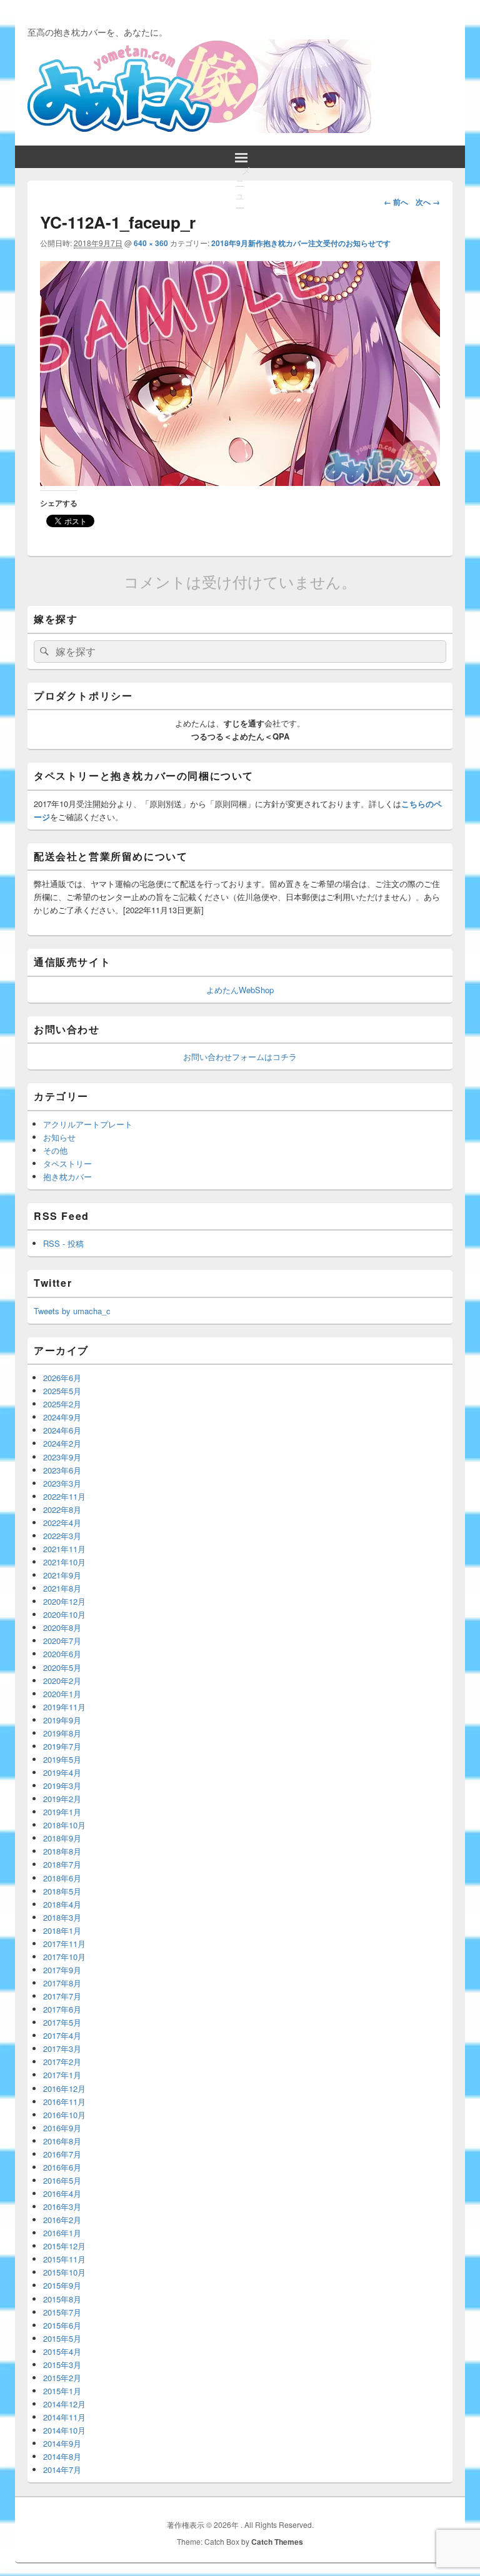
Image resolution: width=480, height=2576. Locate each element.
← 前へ (396, 202)
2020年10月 (64, 1614)
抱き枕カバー (67, 1177)
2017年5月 (62, 2022)
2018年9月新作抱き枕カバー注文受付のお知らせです (301, 243)
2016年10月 (64, 2115)
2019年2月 (62, 1799)
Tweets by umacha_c (72, 1311)
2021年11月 (64, 1549)
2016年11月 (64, 2102)
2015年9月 (62, 2285)
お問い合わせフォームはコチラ (240, 1057)
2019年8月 (62, 1733)
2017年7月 (62, 1996)
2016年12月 (64, 2088)
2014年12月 (64, 2404)
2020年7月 (62, 1641)
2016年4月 (62, 2193)
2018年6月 (62, 1878)
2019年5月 (62, 1759)
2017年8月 (62, 1983)
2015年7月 (62, 2312)
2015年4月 (62, 2351)
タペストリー (67, 1163)
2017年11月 (64, 1944)
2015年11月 (64, 2259)
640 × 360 (151, 243)
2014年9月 (62, 2443)
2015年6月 (62, 2325)
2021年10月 (64, 1562)
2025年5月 (62, 1391)
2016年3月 (62, 2207)
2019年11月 (64, 1707)
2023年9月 (62, 1457)
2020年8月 (62, 1627)
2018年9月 (62, 1838)
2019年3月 (62, 1786)
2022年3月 (62, 1536)
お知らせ (59, 1137)
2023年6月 (62, 1470)
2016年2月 (62, 2220)
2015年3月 (62, 2365)
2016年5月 (62, 2180)
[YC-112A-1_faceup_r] (240, 482)
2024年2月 (62, 1443)
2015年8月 (62, 2299)
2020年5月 (62, 1667)
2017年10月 (64, 1957)
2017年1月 (62, 2075)
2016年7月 (62, 2154)
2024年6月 (62, 1430)
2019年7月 (62, 1746)
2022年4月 (62, 1523)
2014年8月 (62, 2456)
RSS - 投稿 (63, 1243)
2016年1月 (62, 2233)
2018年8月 (62, 1851)
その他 (55, 1150)
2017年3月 (62, 2048)
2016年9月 (62, 2128)
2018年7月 (62, 1864)
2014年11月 (64, 2417)
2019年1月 (62, 1812)
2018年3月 (62, 1917)
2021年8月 (62, 1588)
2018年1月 (62, 1930)
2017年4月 (62, 2035)
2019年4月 (62, 1772)
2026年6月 (62, 1378)
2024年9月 (62, 1417)
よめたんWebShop (240, 990)
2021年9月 (62, 1575)
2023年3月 (62, 1483)
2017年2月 (62, 2062)
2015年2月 (62, 2378)
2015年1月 (62, 2391)
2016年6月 (62, 2167)
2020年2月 (62, 1681)
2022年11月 (64, 1496)
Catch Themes (277, 2542)
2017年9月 (62, 1970)
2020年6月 (62, 1654)
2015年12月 (64, 2246)
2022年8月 (62, 1509)
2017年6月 (62, 2009)
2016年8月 (62, 2141)
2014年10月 (64, 2430)
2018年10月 (64, 1825)
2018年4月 (62, 1904)
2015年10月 (64, 2272)
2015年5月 (62, 2338)
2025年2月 (62, 1404)
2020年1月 (62, 1694)
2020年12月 (64, 1601)
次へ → (428, 202)
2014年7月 (62, 2469)
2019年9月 (62, 1720)
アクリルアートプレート (88, 1124)
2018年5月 (62, 1891)
